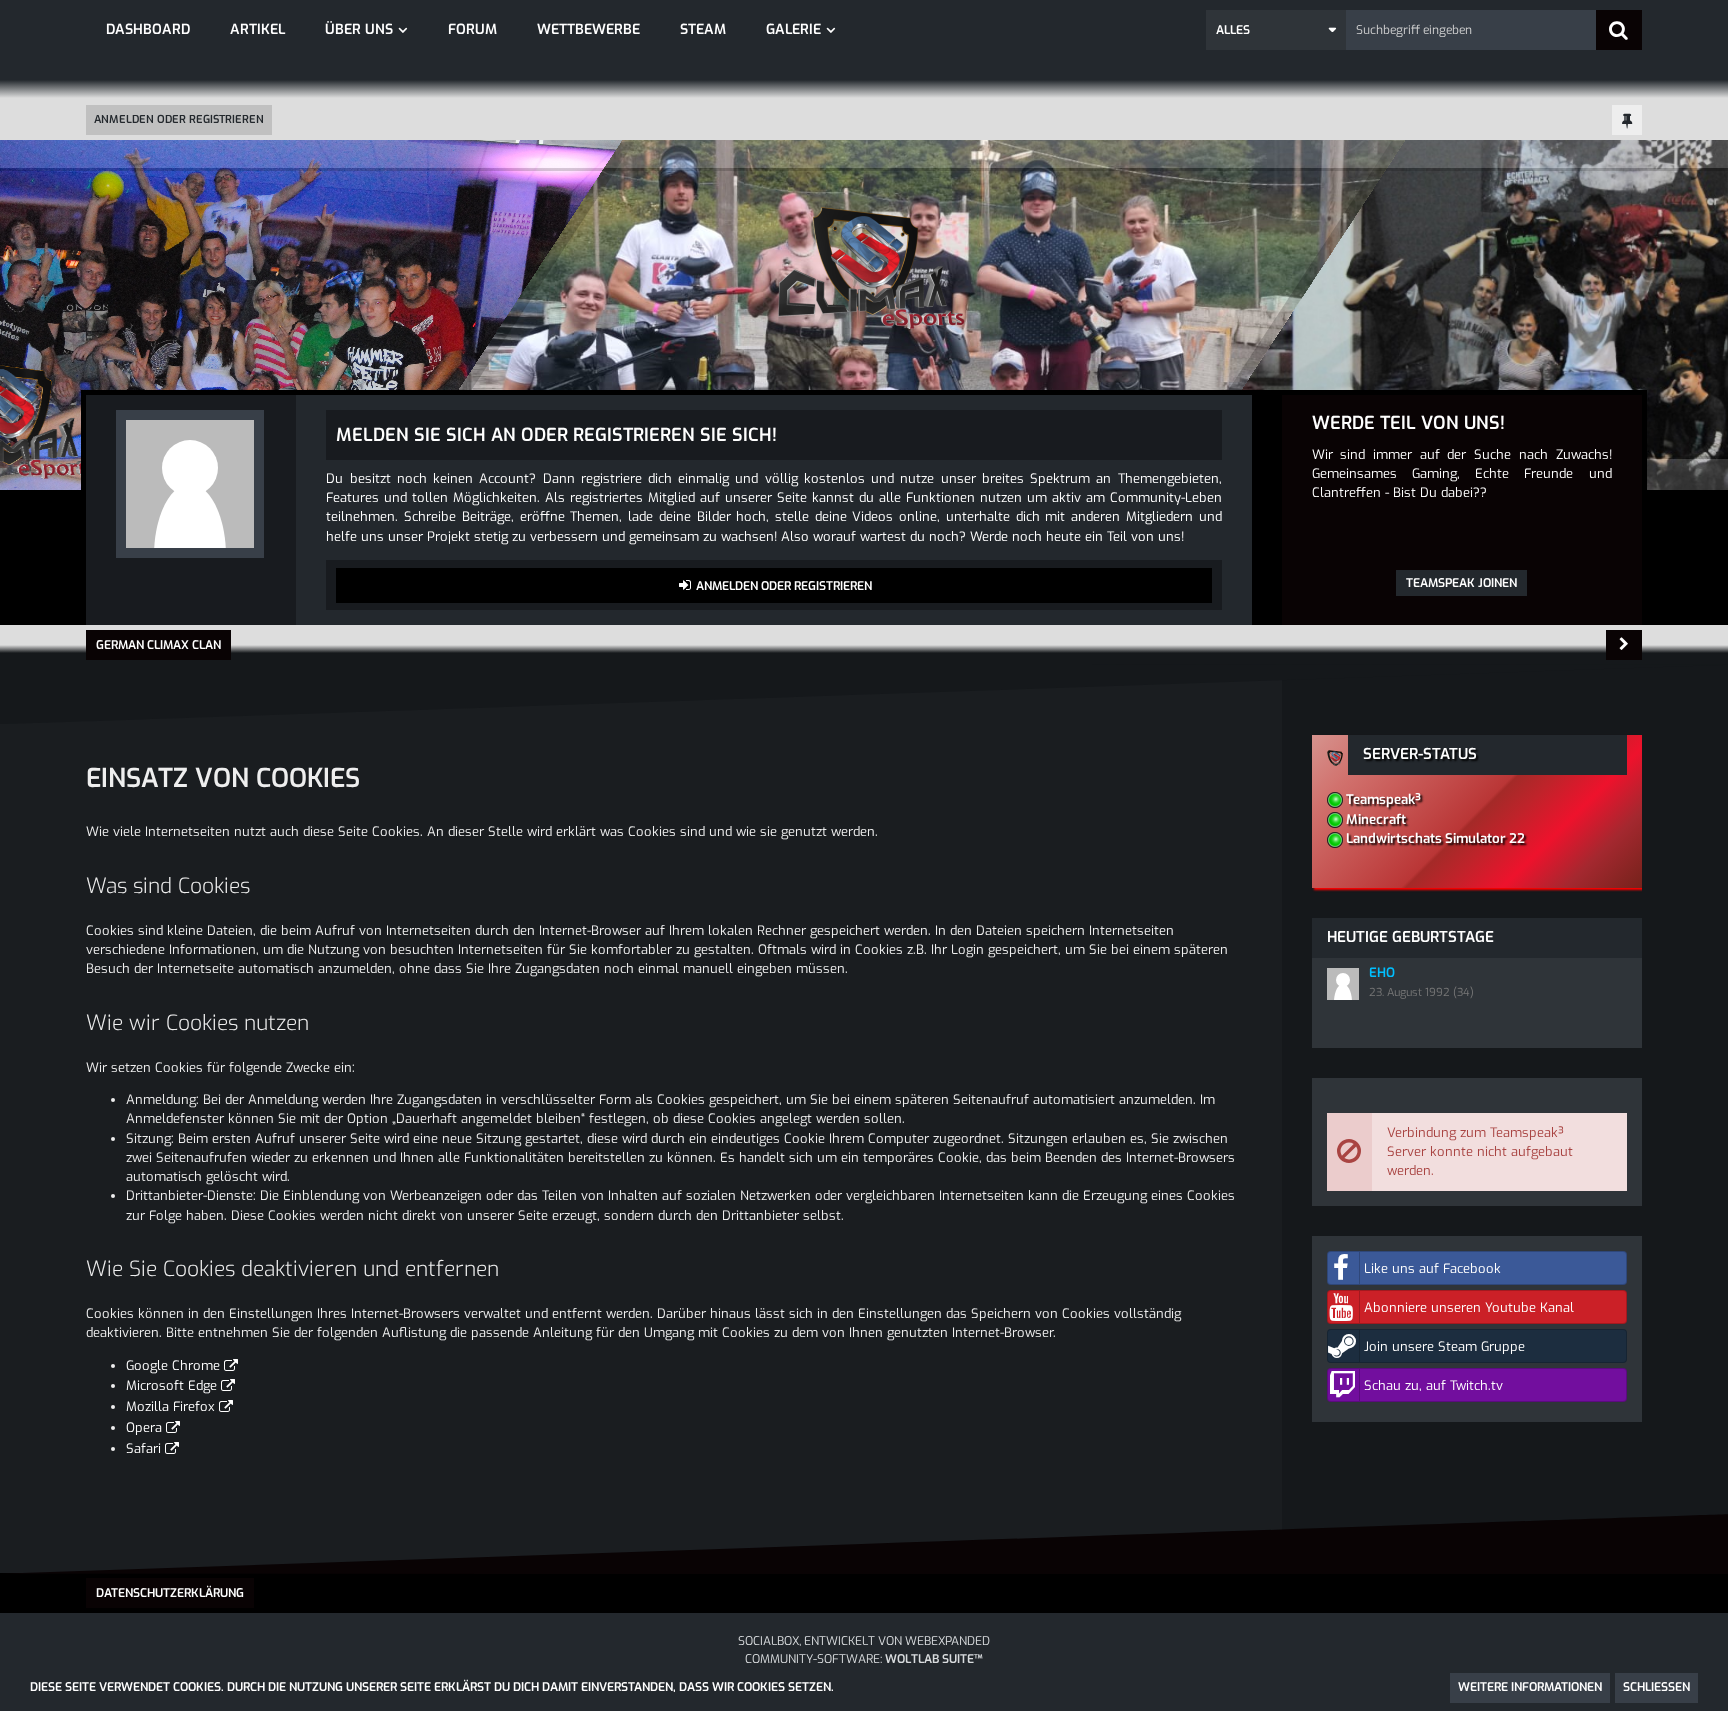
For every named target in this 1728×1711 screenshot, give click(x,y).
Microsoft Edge (171, 1385)
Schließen (1656, 1687)
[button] (1276, 30)
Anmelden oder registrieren (179, 119)
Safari (143, 1448)
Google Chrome (173, 1365)
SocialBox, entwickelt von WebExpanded (864, 1641)
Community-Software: (864, 1659)
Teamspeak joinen (1461, 583)
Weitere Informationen (1530, 1687)
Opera (144, 1427)
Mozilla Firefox (170, 1406)
